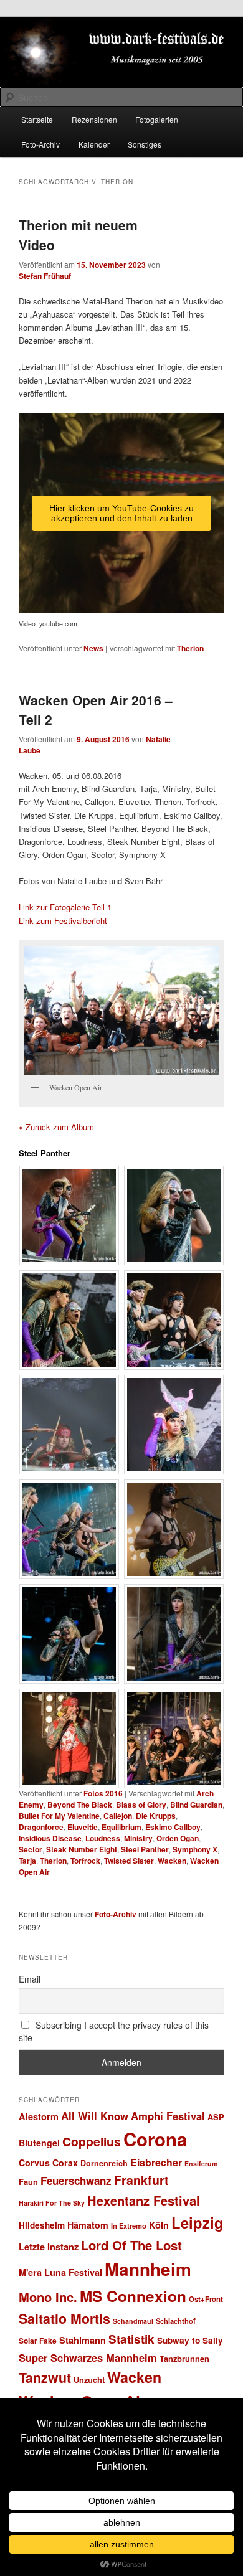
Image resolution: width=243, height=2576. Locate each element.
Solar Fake (38, 2341)
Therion (190, 648)
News (93, 648)
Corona (155, 2139)
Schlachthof (176, 2321)
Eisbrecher (156, 2162)
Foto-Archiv (40, 144)
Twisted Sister (129, 1861)
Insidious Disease (50, 1838)
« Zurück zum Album (56, 1127)
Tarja (27, 1861)
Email (30, 1979)
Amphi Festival (168, 2116)
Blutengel (39, 2143)
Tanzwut (45, 2378)
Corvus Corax (48, 2163)
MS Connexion (133, 2296)
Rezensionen (94, 119)
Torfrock (85, 1861)
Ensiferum (201, 2163)
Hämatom (88, 2225)
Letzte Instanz (49, 2247)
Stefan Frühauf (45, 276)
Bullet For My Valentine (59, 1816)
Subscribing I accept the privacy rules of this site (114, 2031)
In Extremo (129, 2225)
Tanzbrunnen (184, 2358)
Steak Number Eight (82, 1849)
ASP (216, 2117)
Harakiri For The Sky (52, 2203)
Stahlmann (83, 2340)
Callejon (118, 1816)
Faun (28, 2182)
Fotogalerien (157, 119)
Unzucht (89, 2380)
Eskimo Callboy (173, 1827)
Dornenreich (104, 2163)
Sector (31, 1849)
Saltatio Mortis (64, 2319)
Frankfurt (141, 2180)
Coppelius (92, 2141)
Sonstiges (145, 144)
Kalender (94, 144)
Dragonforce (41, 1827)
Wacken (172, 1861)
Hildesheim (42, 2225)
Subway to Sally (190, 2340)
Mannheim (148, 2269)
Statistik (131, 2339)
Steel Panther (145, 1849)
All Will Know (95, 2116)
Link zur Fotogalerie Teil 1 (65, 907)
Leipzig (198, 2222)
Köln (159, 2225)
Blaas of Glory (141, 1805)
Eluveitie (83, 1827)
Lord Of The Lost (131, 2245)
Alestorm (39, 2116)
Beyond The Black (80, 1805)
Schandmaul (133, 2321)
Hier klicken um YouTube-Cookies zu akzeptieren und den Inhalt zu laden (121, 513)
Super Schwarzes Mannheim (88, 2357)
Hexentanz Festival (144, 2200)
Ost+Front (206, 2299)
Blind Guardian (196, 1805)
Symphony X (195, 1849)
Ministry (138, 1838)
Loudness (103, 1838)
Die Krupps (156, 1816)
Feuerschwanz (76, 2181)
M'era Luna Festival (60, 2272)
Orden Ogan (178, 1838)
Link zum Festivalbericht (63, 921)
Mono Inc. (48, 2297)
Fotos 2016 (103, 1793)
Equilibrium (121, 1827)
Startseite (37, 119)
